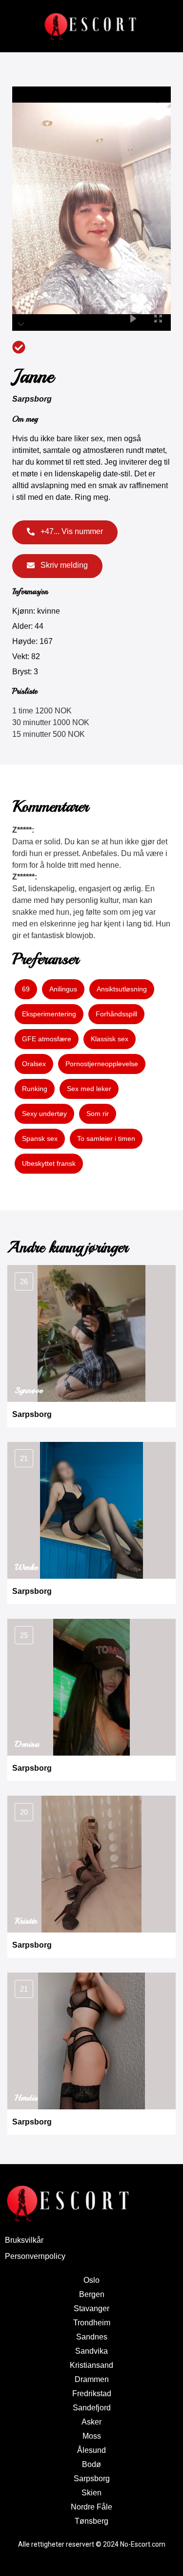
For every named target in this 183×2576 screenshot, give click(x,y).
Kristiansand (91, 2365)
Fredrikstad (92, 2394)
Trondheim (92, 2323)
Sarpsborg (32, 399)
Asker (91, 2422)
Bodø (91, 2464)
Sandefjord (92, 2408)
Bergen (92, 2294)
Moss (92, 2436)
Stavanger (91, 2308)
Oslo (91, 2280)
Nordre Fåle (91, 2507)
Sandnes (92, 2337)
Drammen (92, 2379)
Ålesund (91, 2450)
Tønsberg (91, 2521)
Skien (91, 2493)
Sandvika (91, 2351)
